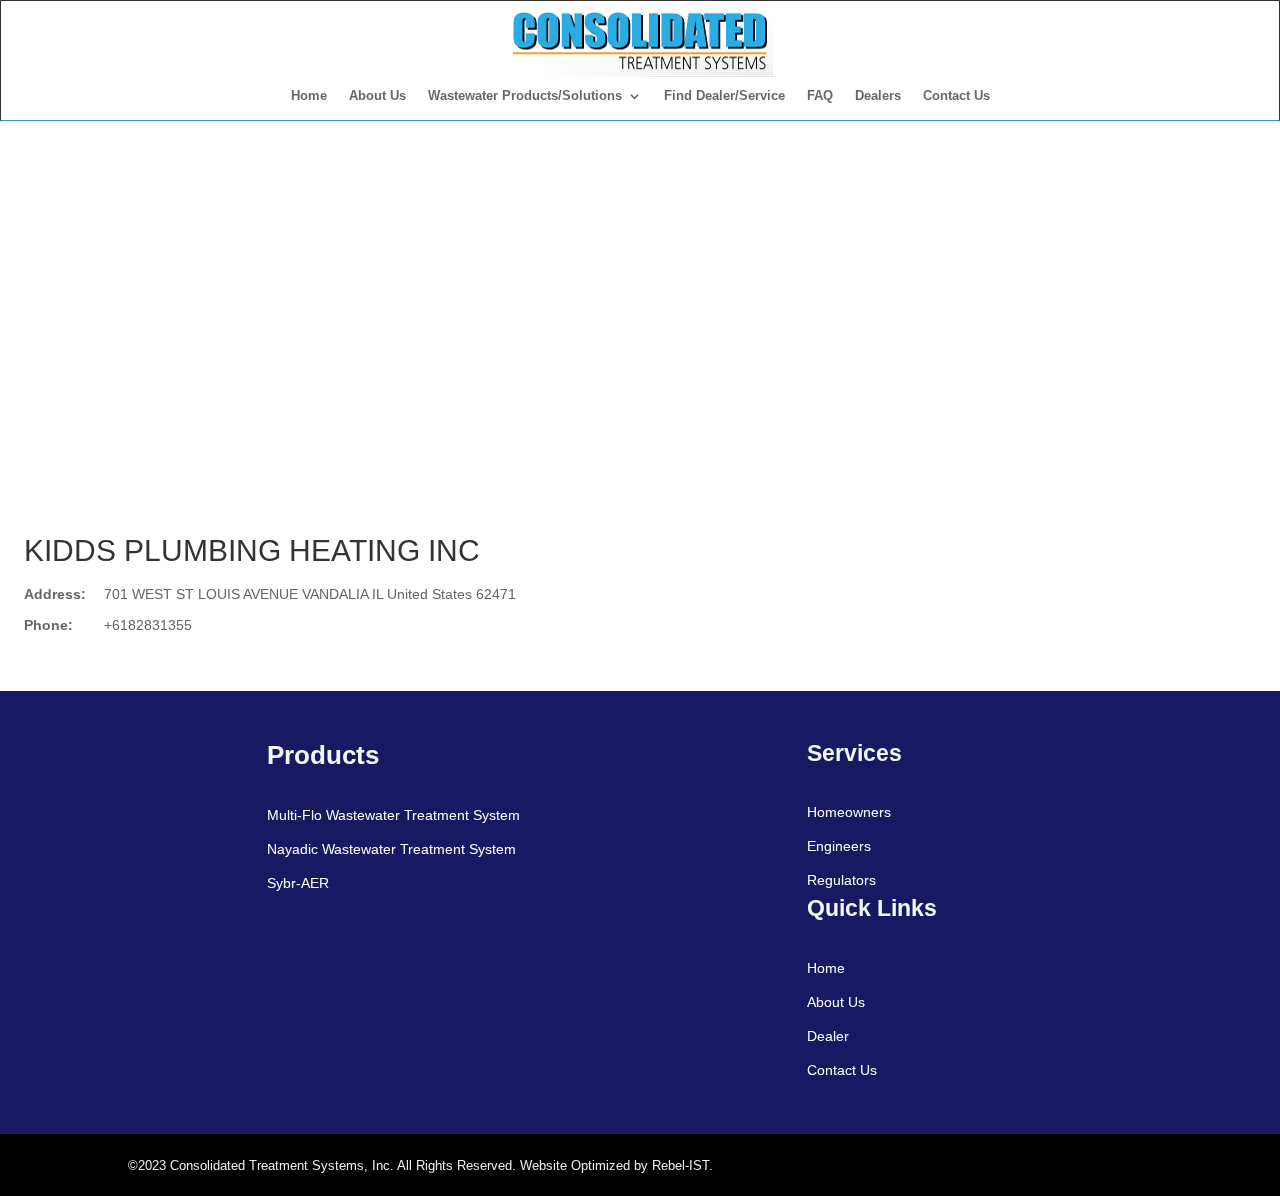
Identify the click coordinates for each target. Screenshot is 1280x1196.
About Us (377, 95)
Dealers (878, 95)
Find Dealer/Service (724, 95)
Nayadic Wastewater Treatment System (391, 849)
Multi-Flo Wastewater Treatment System (393, 815)
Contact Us (956, 95)
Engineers (839, 846)
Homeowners (849, 812)
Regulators (841, 880)
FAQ (820, 95)
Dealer (828, 1036)
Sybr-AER (298, 883)
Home (309, 95)
